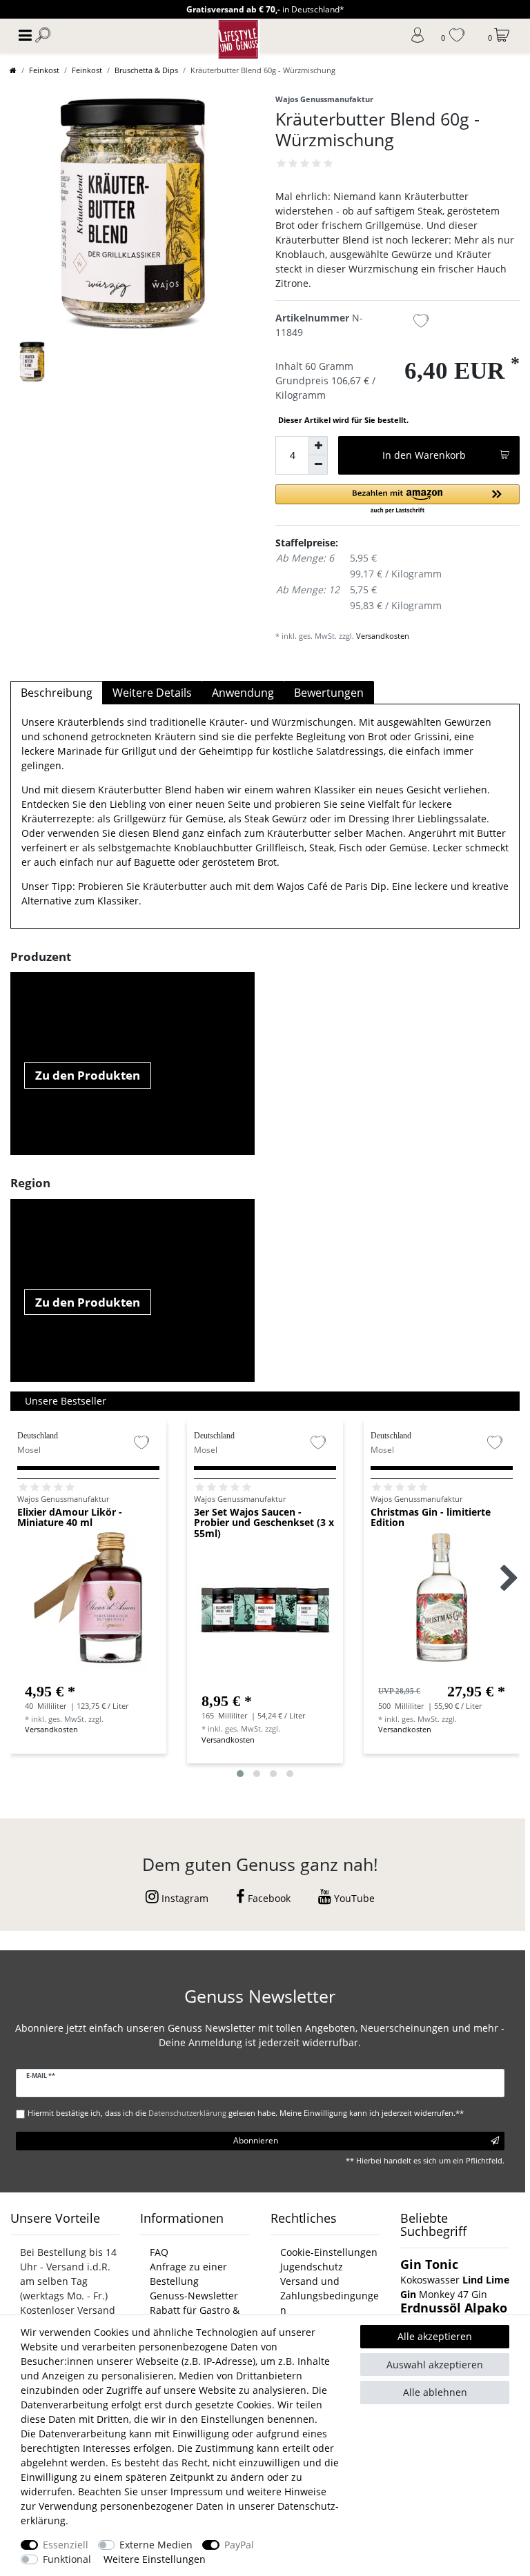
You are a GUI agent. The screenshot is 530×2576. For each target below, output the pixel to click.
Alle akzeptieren (435, 2336)
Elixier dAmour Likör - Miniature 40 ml (70, 1518)
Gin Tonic (429, 2264)
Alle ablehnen (435, 2392)
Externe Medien (156, 2545)
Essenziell (66, 2545)
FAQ (159, 2252)
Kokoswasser (430, 2280)
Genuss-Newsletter (194, 2296)
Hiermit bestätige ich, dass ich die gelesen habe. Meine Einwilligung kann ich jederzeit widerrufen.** (246, 2113)
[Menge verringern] (318, 465)
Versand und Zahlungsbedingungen (330, 2296)
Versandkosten (383, 636)
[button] (397, 500)
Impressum (197, 2491)
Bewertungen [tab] (329, 693)
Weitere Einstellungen (155, 2559)
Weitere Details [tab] (152, 693)
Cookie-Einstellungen (329, 2252)
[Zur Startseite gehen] (13, 70)
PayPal (239, 2545)
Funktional (67, 2559)
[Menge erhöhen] (318, 446)
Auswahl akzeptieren (435, 2365)
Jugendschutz (312, 2267)
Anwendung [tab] (243, 693)
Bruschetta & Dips (146, 70)
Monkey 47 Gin (453, 2294)
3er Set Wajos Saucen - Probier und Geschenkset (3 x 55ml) (264, 1523)
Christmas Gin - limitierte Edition (431, 1518)
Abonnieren (256, 2140)
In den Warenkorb (424, 455)
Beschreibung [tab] (57, 693)
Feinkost (44, 70)
